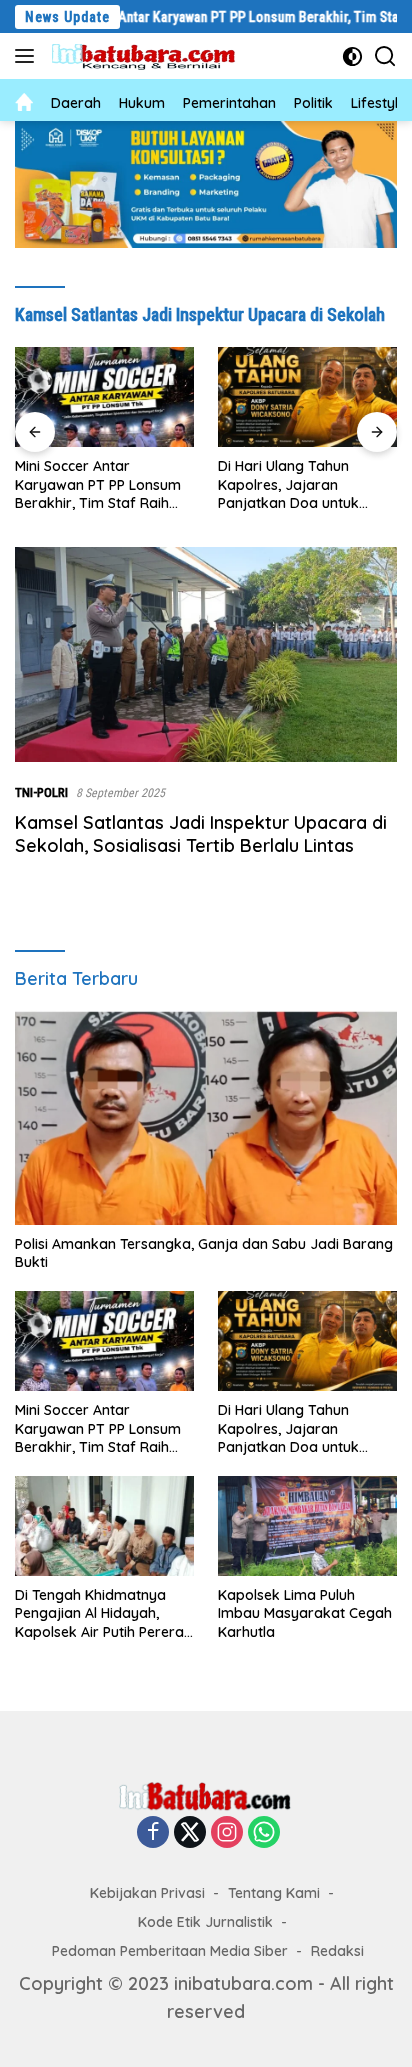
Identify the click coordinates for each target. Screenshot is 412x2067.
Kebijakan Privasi (147, 1893)
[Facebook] (153, 1833)
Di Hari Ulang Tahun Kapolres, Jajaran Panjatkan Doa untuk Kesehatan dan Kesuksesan (288, 484)
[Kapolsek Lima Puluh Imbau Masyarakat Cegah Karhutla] (307, 1526)
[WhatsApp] (264, 1833)
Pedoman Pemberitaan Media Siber (170, 1951)
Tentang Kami (274, 1893)
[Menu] (28, 56)
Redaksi (337, 1951)
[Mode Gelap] (352, 56)
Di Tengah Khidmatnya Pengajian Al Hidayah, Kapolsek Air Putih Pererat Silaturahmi (102, 1613)
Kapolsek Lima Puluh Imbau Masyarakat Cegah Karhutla (305, 1613)
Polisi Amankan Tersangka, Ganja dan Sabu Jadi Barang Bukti (204, 1253)
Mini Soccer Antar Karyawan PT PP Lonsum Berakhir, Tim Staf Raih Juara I (98, 484)
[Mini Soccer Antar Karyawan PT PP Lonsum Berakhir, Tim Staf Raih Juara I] (104, 397)
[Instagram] (227, 1833)
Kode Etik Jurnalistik (205, 1922)
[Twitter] (190, 1833)
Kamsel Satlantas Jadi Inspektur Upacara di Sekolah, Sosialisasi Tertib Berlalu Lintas (201, 834)
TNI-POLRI (41, 792)
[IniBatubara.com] (149, 56)
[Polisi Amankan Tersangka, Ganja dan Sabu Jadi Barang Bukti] (206, 1117)
